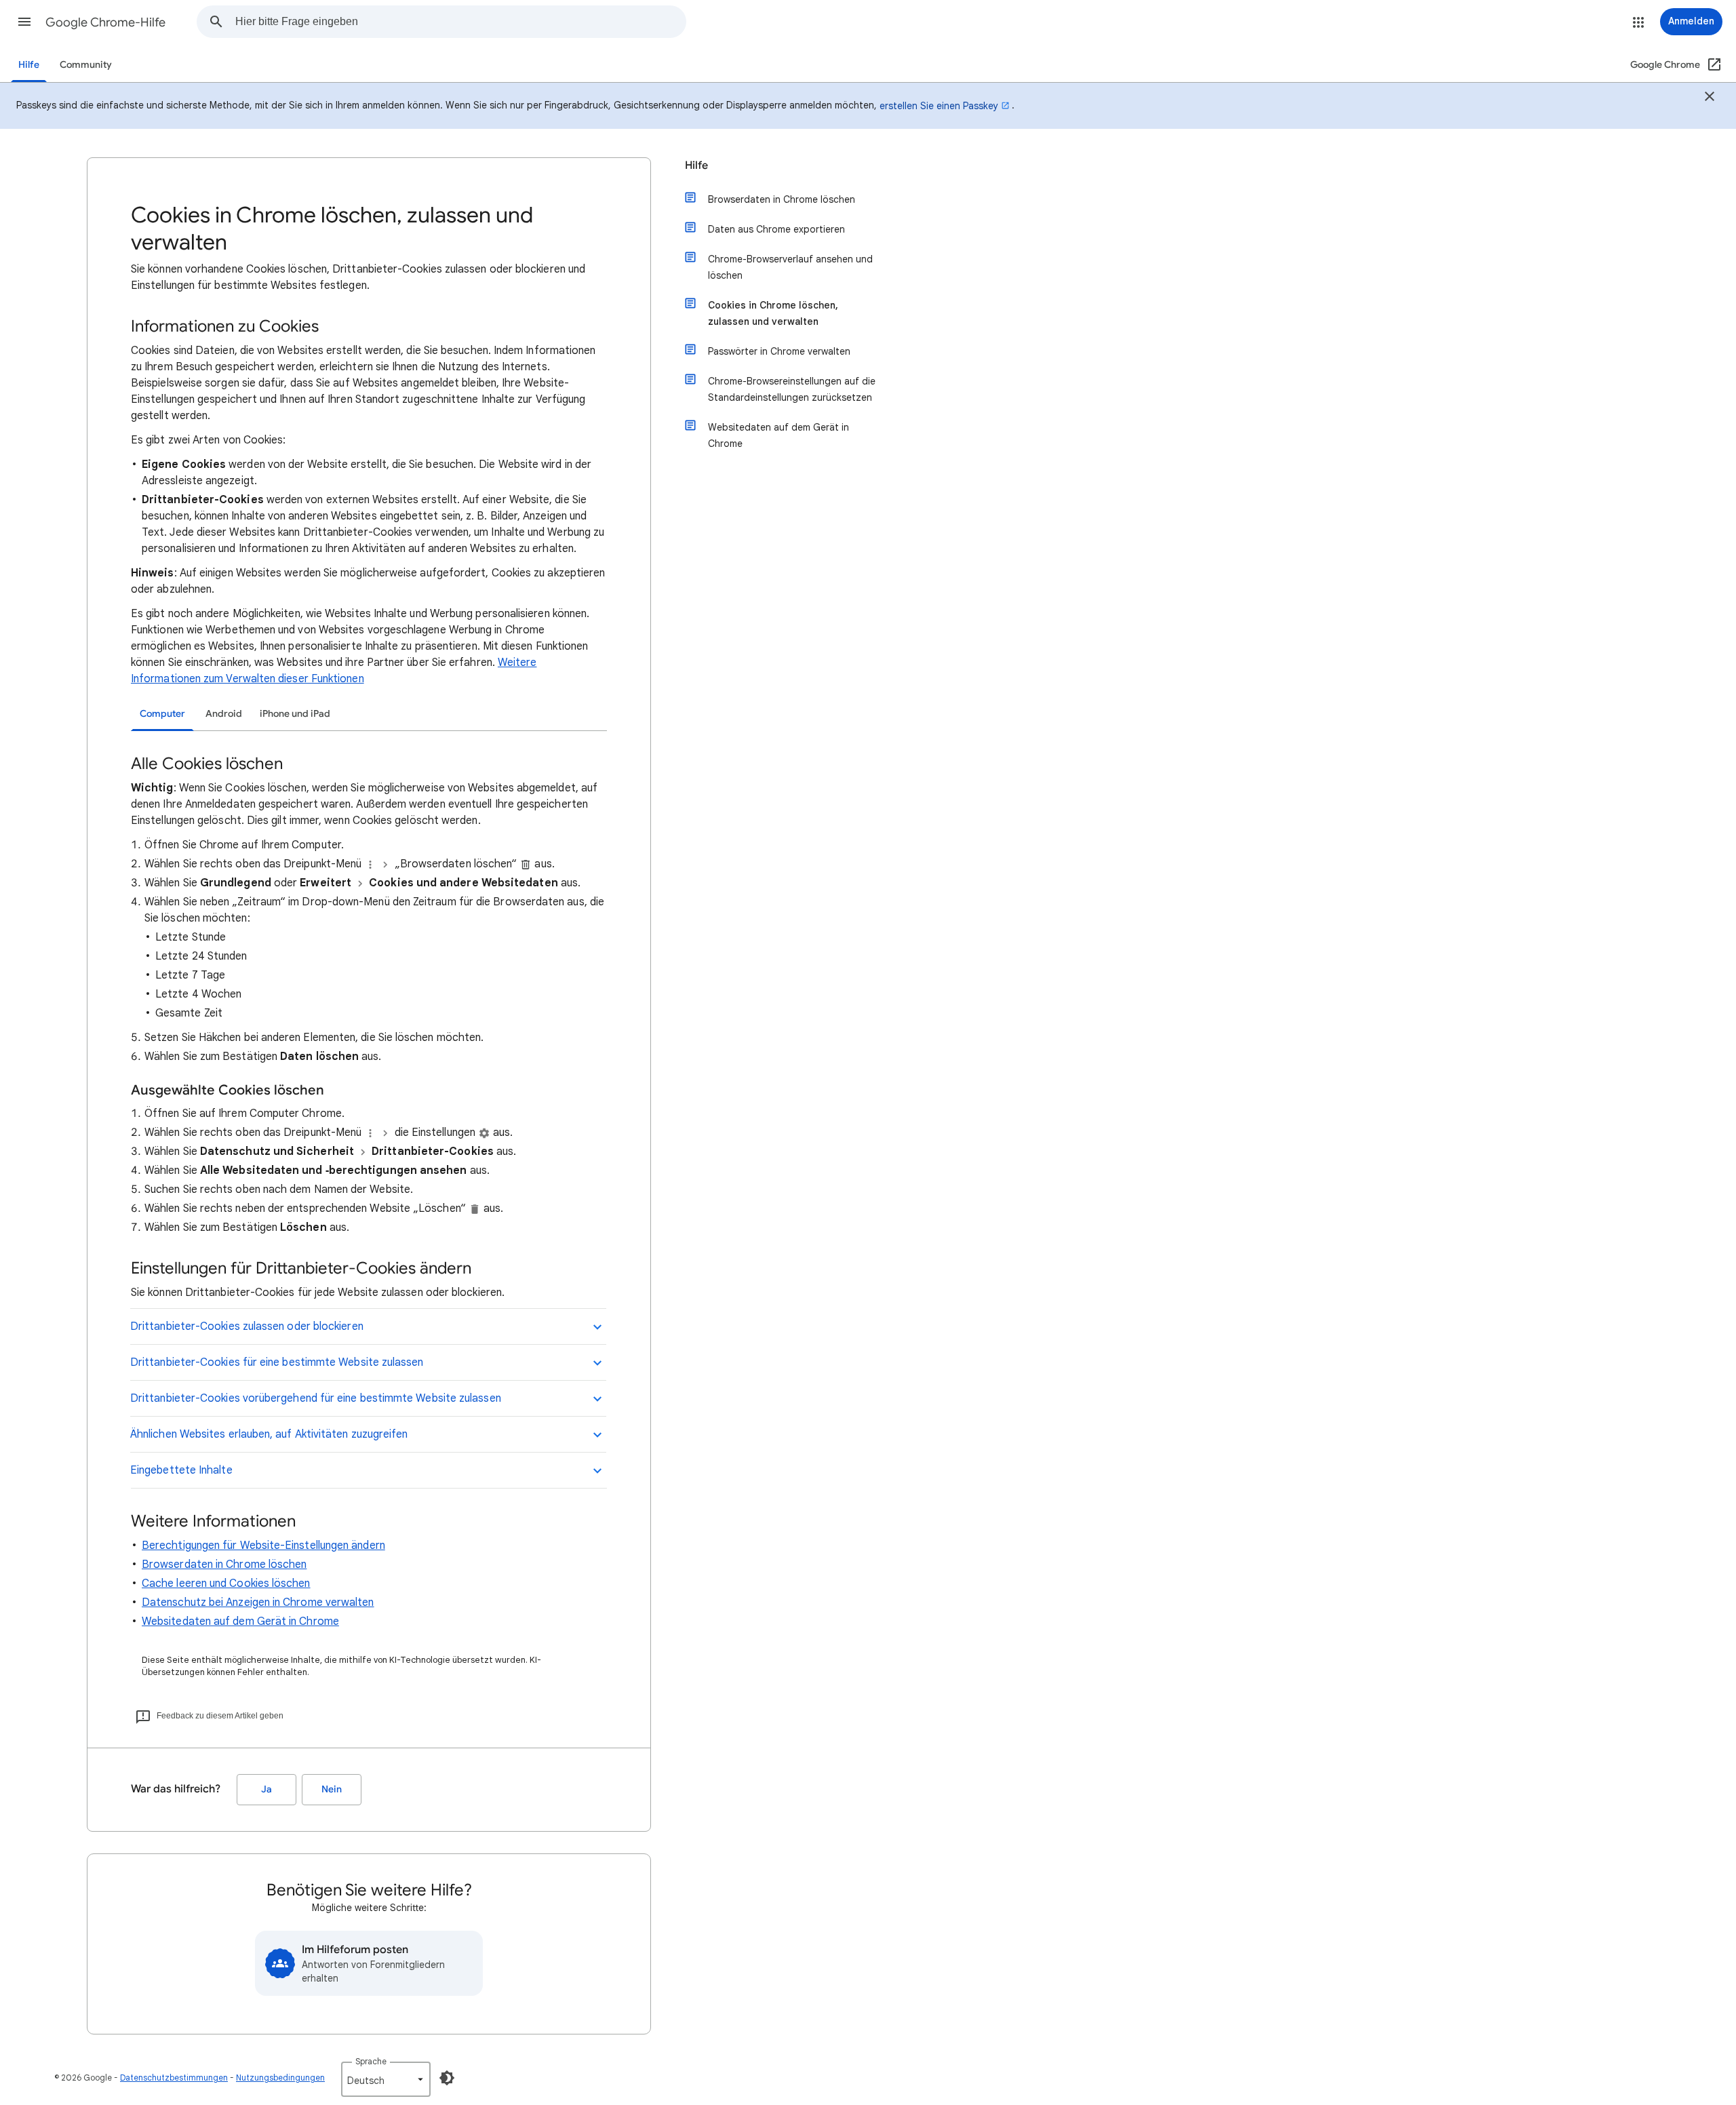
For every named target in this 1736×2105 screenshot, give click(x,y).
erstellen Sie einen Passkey (939, 106)
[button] (24, 22)
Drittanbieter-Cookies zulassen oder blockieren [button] (247, 1326)
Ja (267, 1789)
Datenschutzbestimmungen (174, 2078)
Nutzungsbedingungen (280, 2078)
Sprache (371, 2061)
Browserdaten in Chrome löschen (224, 1565)
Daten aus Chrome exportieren (776, 229)
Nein (332, 1789)
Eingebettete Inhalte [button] (181, 1470)
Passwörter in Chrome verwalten (779, 351)
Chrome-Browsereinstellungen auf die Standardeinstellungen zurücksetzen (792, 389)
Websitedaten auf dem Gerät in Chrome (240, 1621)
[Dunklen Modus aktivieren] (447, 2078)
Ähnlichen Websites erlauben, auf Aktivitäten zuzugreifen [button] (269, 1434)
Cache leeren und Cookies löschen (226, 1583)
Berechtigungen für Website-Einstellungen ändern (263, 1546)
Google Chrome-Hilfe (105, 22)
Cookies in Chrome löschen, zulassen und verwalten (773, 313)
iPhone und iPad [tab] (295, 714)
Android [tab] (224, 714)
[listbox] (386, 2079)
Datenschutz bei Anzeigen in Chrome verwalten (258, 1602)
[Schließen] (1710, 98)
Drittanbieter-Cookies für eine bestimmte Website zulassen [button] (277, 1362)
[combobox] (460, 22)
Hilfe (29, 65)
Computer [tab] (162, 714)
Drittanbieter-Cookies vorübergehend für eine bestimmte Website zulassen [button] (316, 1398)
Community (86, 65)
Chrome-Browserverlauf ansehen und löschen (790, 267)
